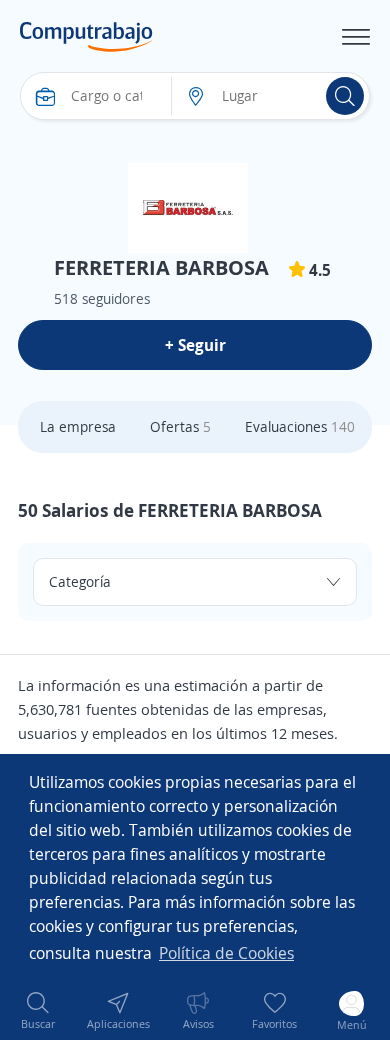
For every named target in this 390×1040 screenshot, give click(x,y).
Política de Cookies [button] (226, 953)
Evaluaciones (300, 426)
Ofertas (180, 426)
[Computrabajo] (86, 37)
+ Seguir (195, 345)
